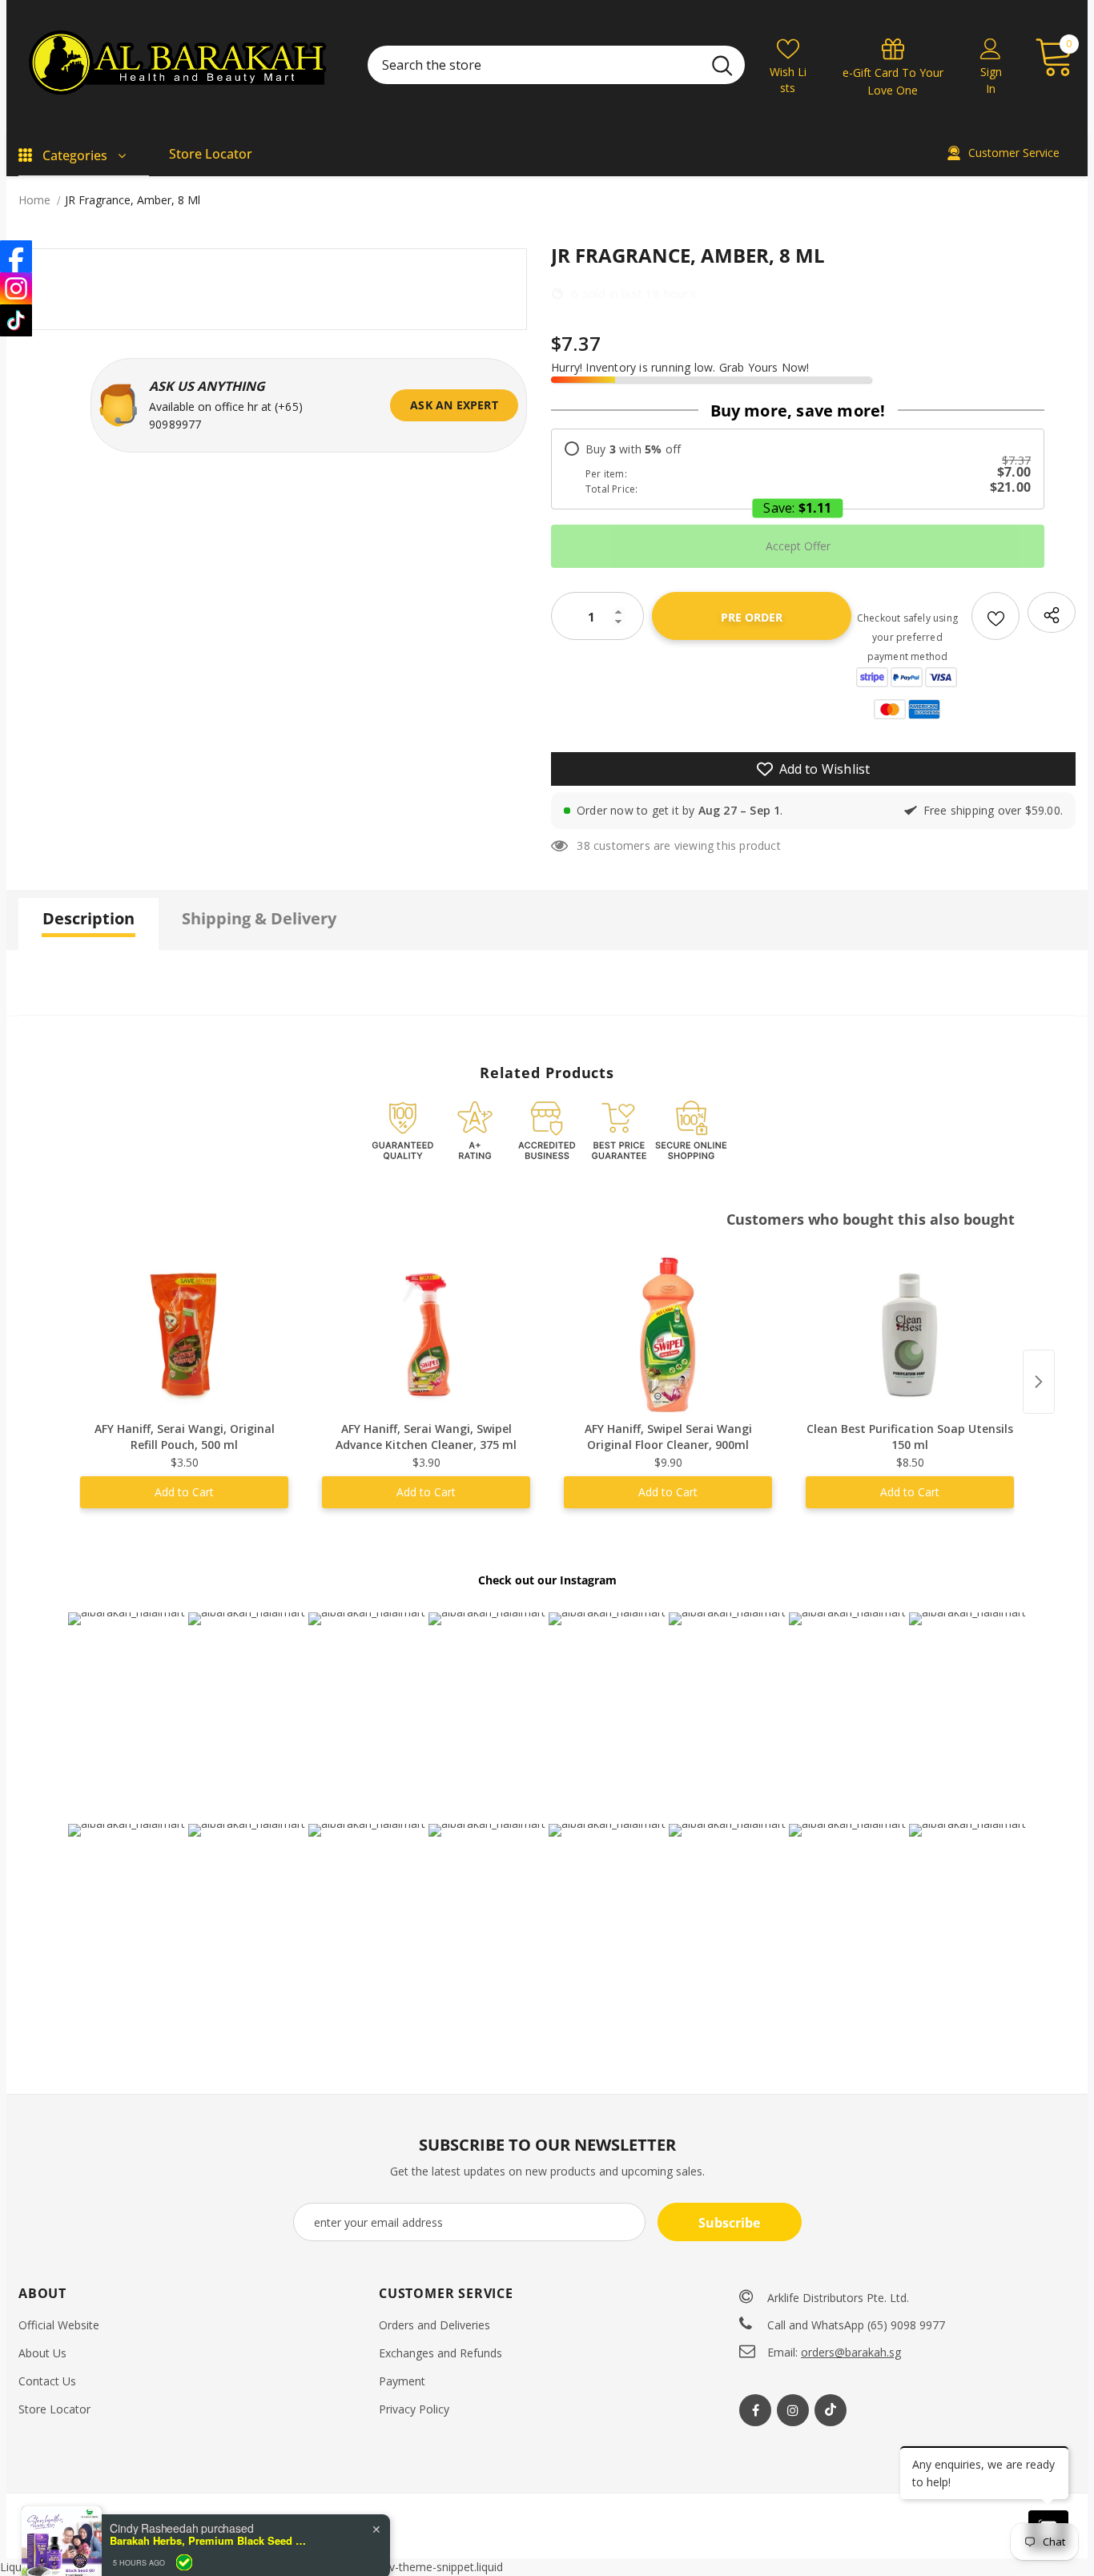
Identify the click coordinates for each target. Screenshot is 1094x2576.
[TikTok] (16, 320)
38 (583, 845)
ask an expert (454, 405)
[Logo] (181, 65)
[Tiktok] (831, 2410)
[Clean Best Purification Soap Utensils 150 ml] (910, 1334)
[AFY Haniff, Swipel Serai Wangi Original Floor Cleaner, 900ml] (668, 1334)
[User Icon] (991, 48)
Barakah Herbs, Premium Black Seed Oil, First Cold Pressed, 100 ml (210, 2533)
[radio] (798, 469)
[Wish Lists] (995, 616)
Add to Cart (184, 1492)
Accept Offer (798, 546)
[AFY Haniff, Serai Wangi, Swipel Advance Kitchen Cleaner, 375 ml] (426, 1334)
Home (34, 200)
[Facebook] (755, 2410)
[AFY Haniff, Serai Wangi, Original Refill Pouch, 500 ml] (184, 1334)
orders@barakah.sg (851, 2352)
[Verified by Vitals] (184, 2554)
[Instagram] (793, 2410)
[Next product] (1039, 1382)
